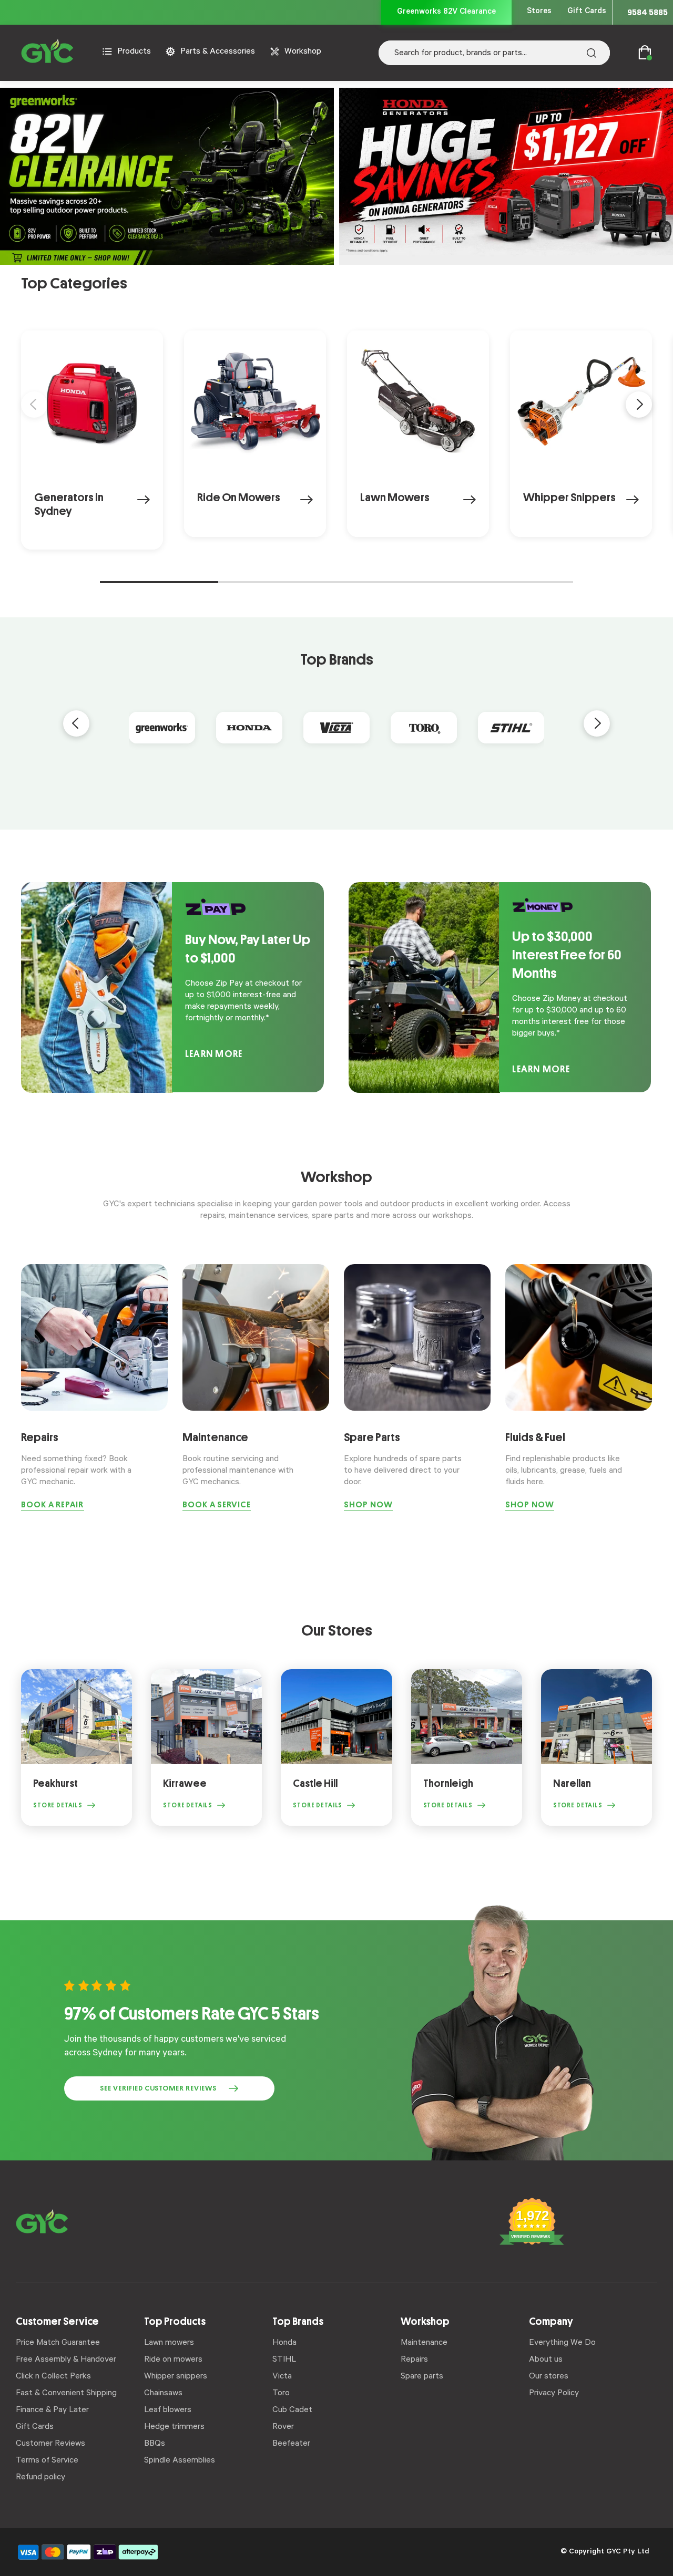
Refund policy (40, 2478)
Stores (539, 12)
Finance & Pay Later (52, 2411)
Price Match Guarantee (58, 2343)
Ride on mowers (173, 2360)
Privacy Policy (554, 2394)
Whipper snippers (176, 2377)
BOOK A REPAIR (53, 1505)
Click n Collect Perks (53, 2377)
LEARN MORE (214, 1054)
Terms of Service (47, 2461)
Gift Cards (587, 12)
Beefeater (291, 2444)
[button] (34, 405)
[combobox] (494, 53)
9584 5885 (647, 12)
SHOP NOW (368, 1505)
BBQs (155, 2444)
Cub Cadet (292, 2411)
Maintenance (424, 2343)
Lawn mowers (169, 2343)
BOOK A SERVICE (217, 1505)
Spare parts (422, 2377)
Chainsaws (163, 2394)
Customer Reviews (50, 2444)
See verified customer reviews (158, 2088)
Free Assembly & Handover (66, 2360)
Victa (282, 2377)
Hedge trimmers (174, 2427)
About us (546, 2360)
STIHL (284, 2360)
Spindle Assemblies (180, 2461)
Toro (281, 2394)
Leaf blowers (168, 2411)
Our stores (549, 2377)
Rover (283, 2427)
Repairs (414, 2360)
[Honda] (249, 727)
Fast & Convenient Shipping (66, 2394)
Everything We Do (562, 2343)
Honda (284, 2343)
